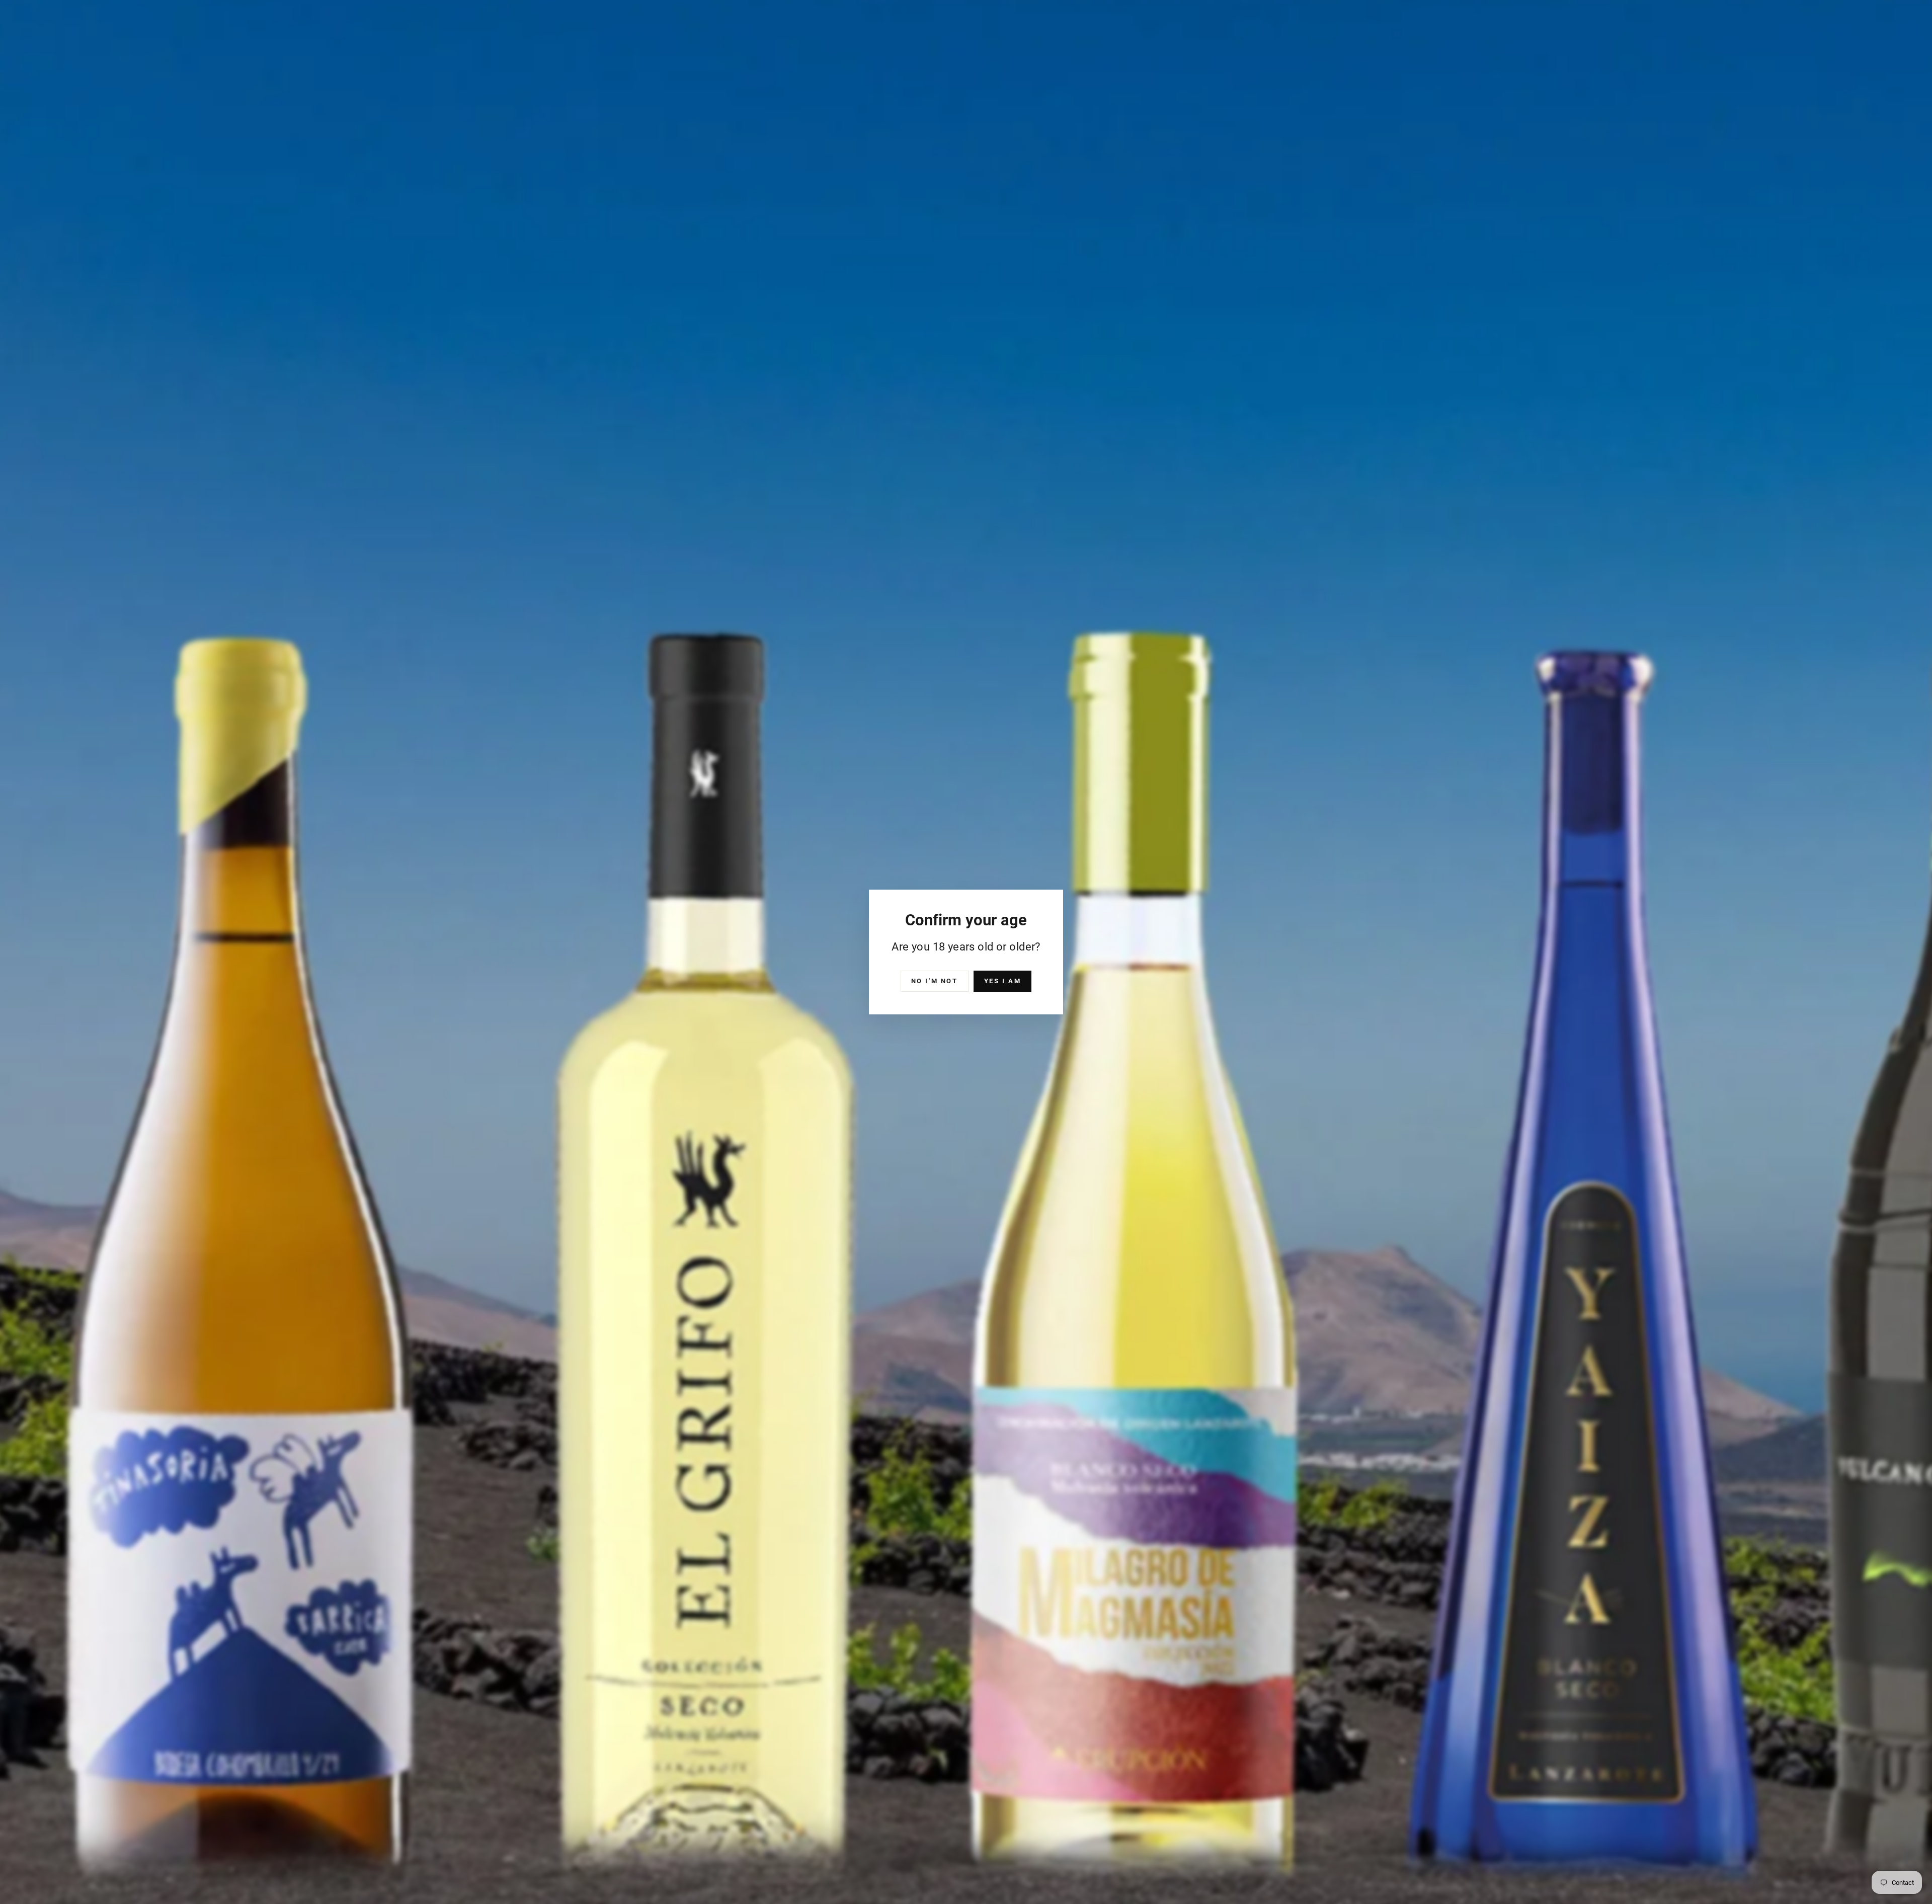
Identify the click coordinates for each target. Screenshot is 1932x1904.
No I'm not (935, 981)
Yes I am (1003, 981)
